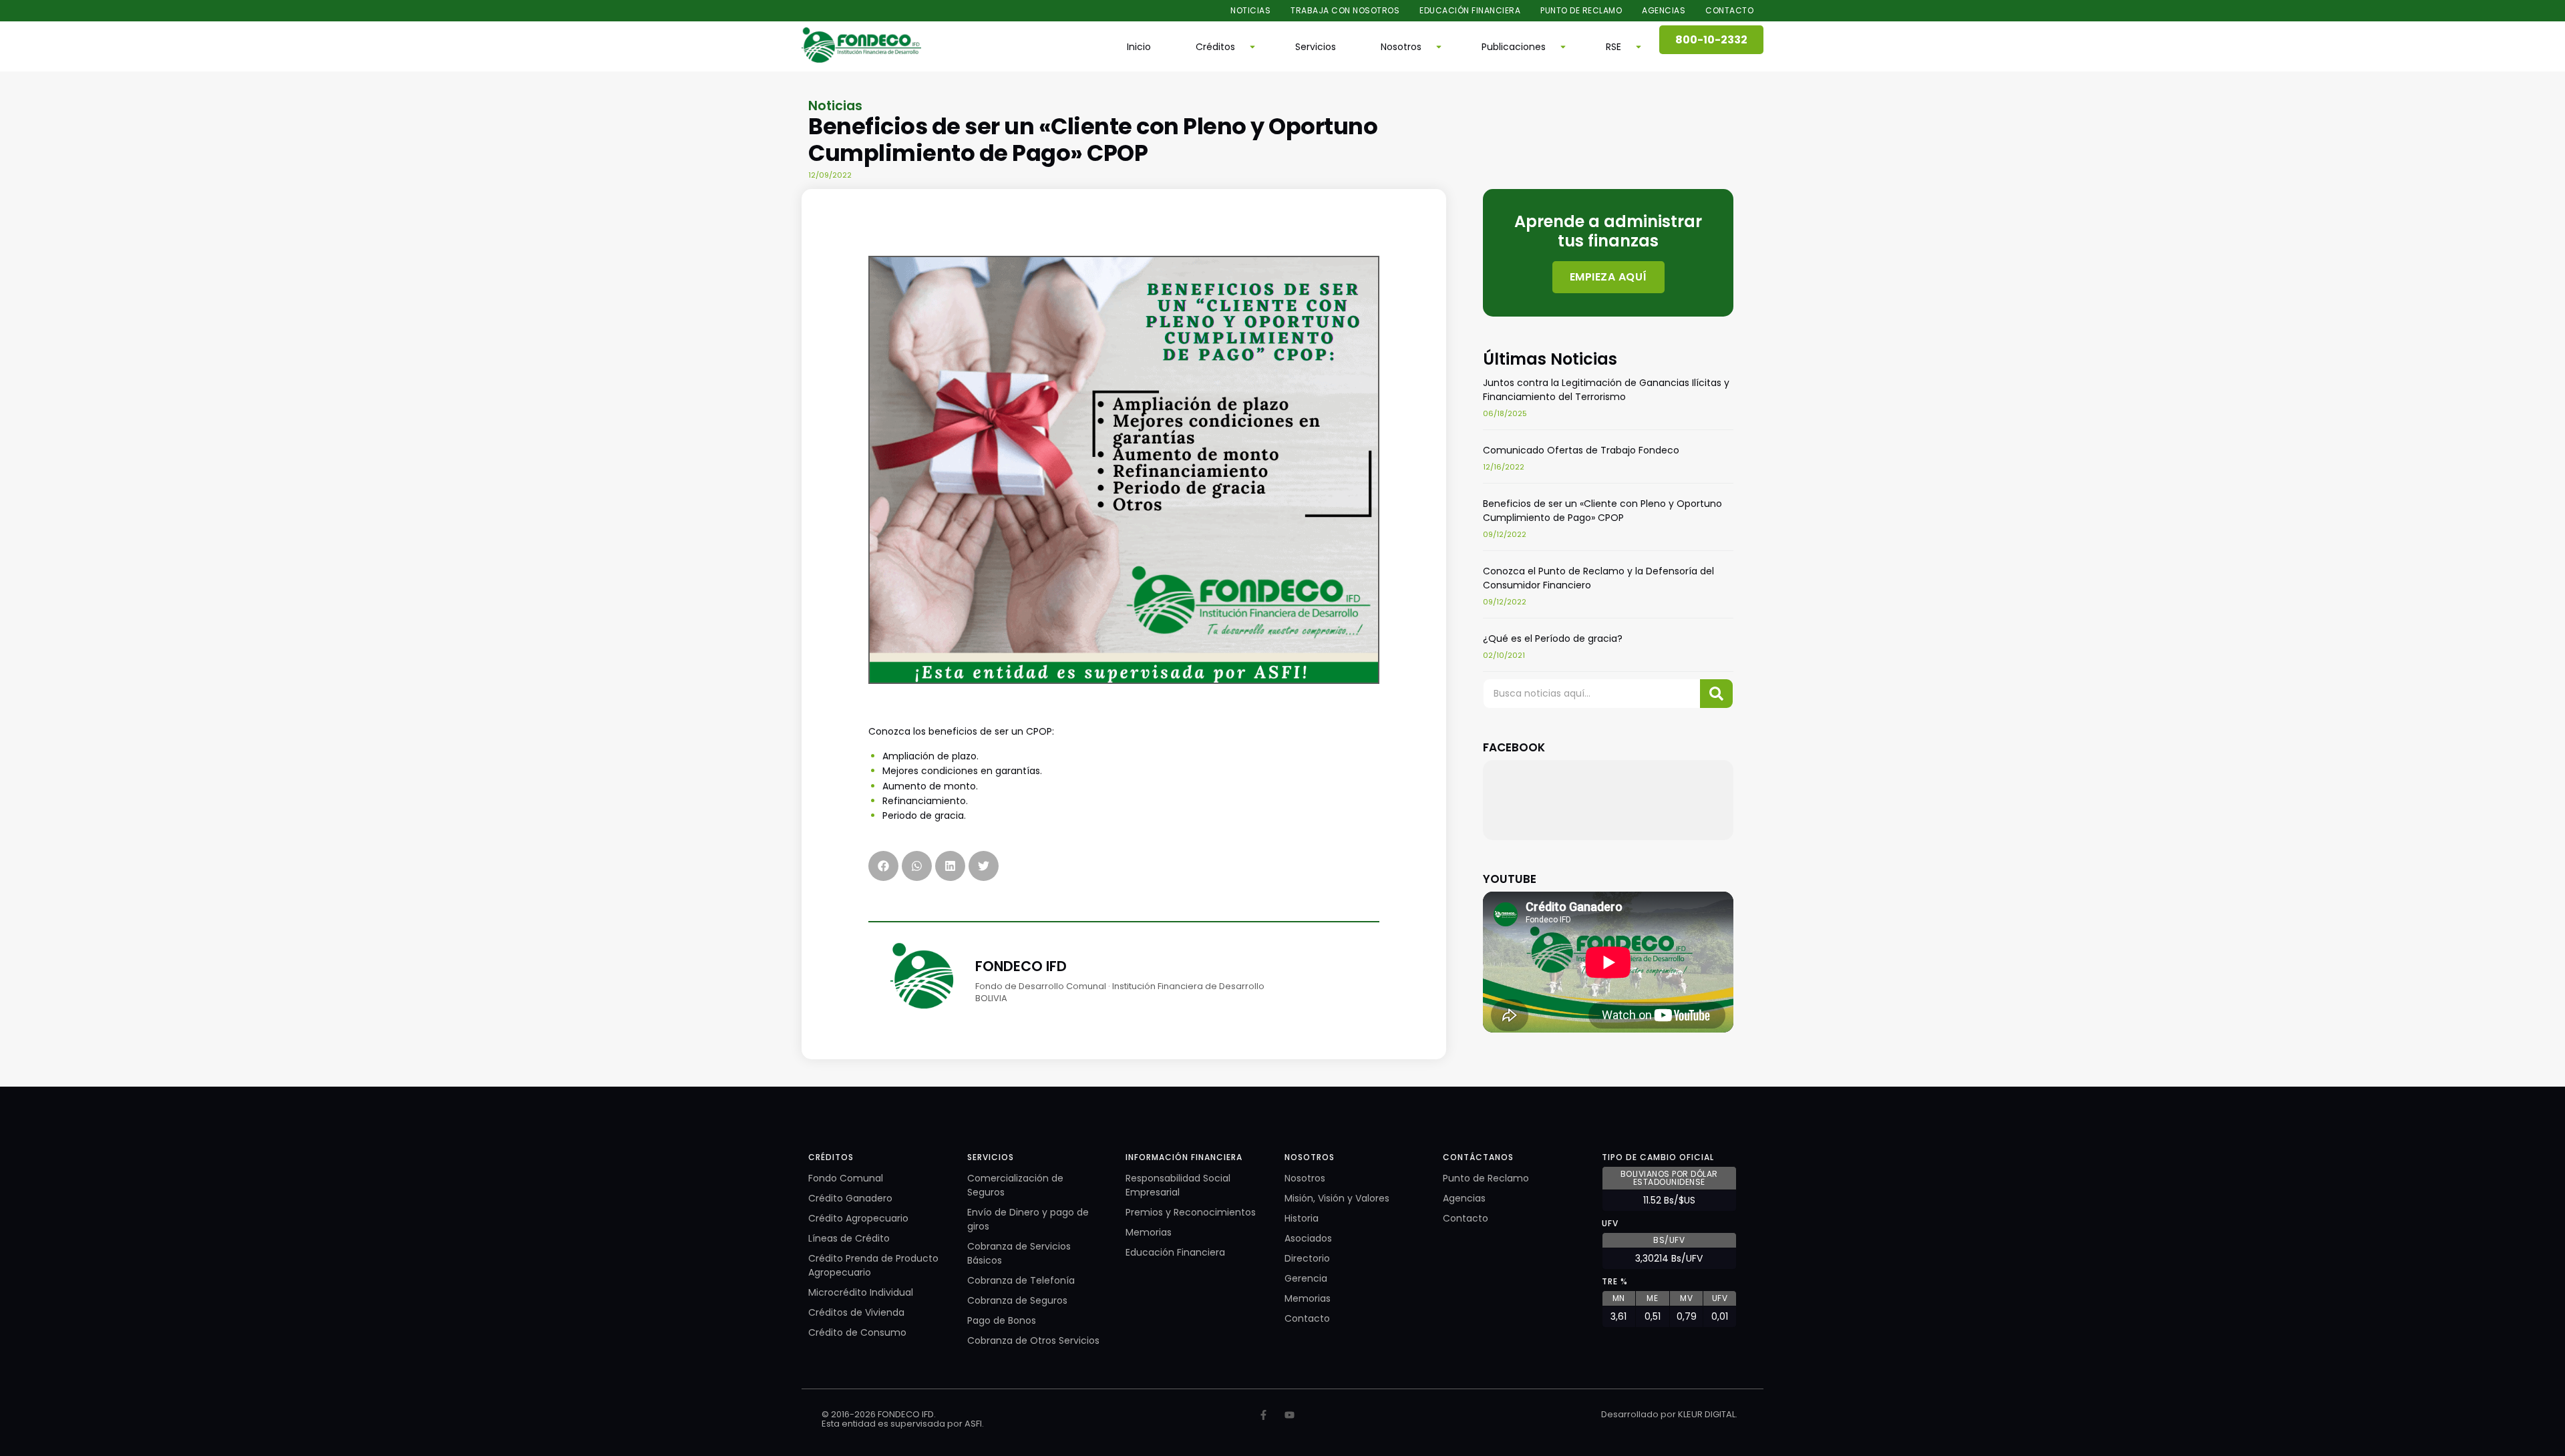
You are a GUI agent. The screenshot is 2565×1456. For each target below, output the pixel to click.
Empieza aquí (1608, 276)
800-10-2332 (1711, 40)
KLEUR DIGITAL (1707, 1414)
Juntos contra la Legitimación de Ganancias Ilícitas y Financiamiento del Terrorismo (1606, 390)
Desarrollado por (1640, 1414)
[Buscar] (1717, 694)
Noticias (835, 106)
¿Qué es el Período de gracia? (1553, 639)
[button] (1223, 47)
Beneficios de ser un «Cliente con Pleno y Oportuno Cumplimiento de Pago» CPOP (1602, 511)
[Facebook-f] (1263, 1415)
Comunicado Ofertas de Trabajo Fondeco (1581, 450)
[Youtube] (1290, 1415)
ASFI (973, 1424)
